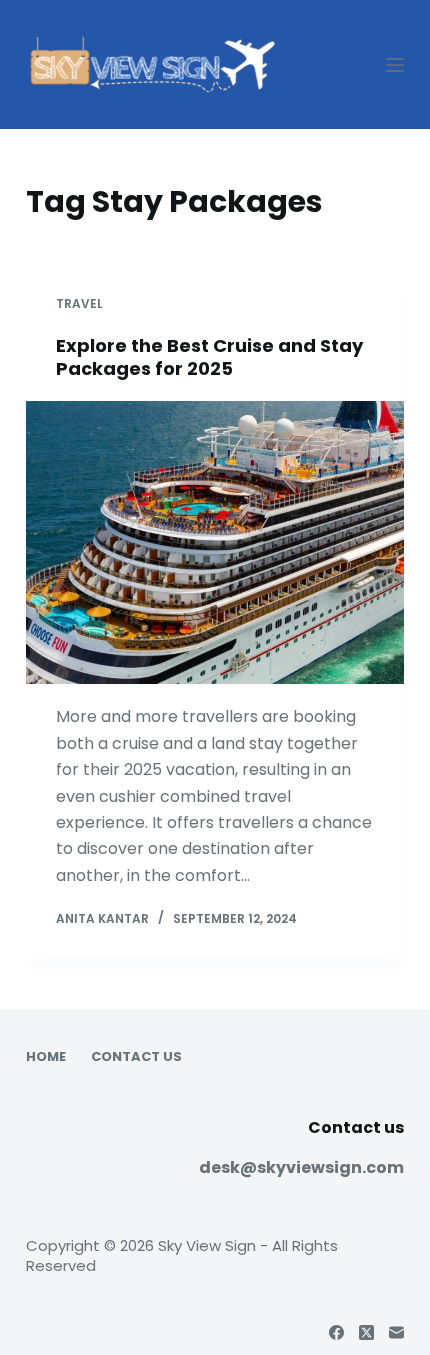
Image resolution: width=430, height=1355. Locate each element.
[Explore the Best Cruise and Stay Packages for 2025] (215, 543)
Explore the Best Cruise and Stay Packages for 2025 (209, 357)
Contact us (136, 1057)
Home (46, 1057)
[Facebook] (336, 1332)
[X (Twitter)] (366, 1332)
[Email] (396, 1332)
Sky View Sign (207, 1245)
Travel (79, 303)
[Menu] (395, 65)
